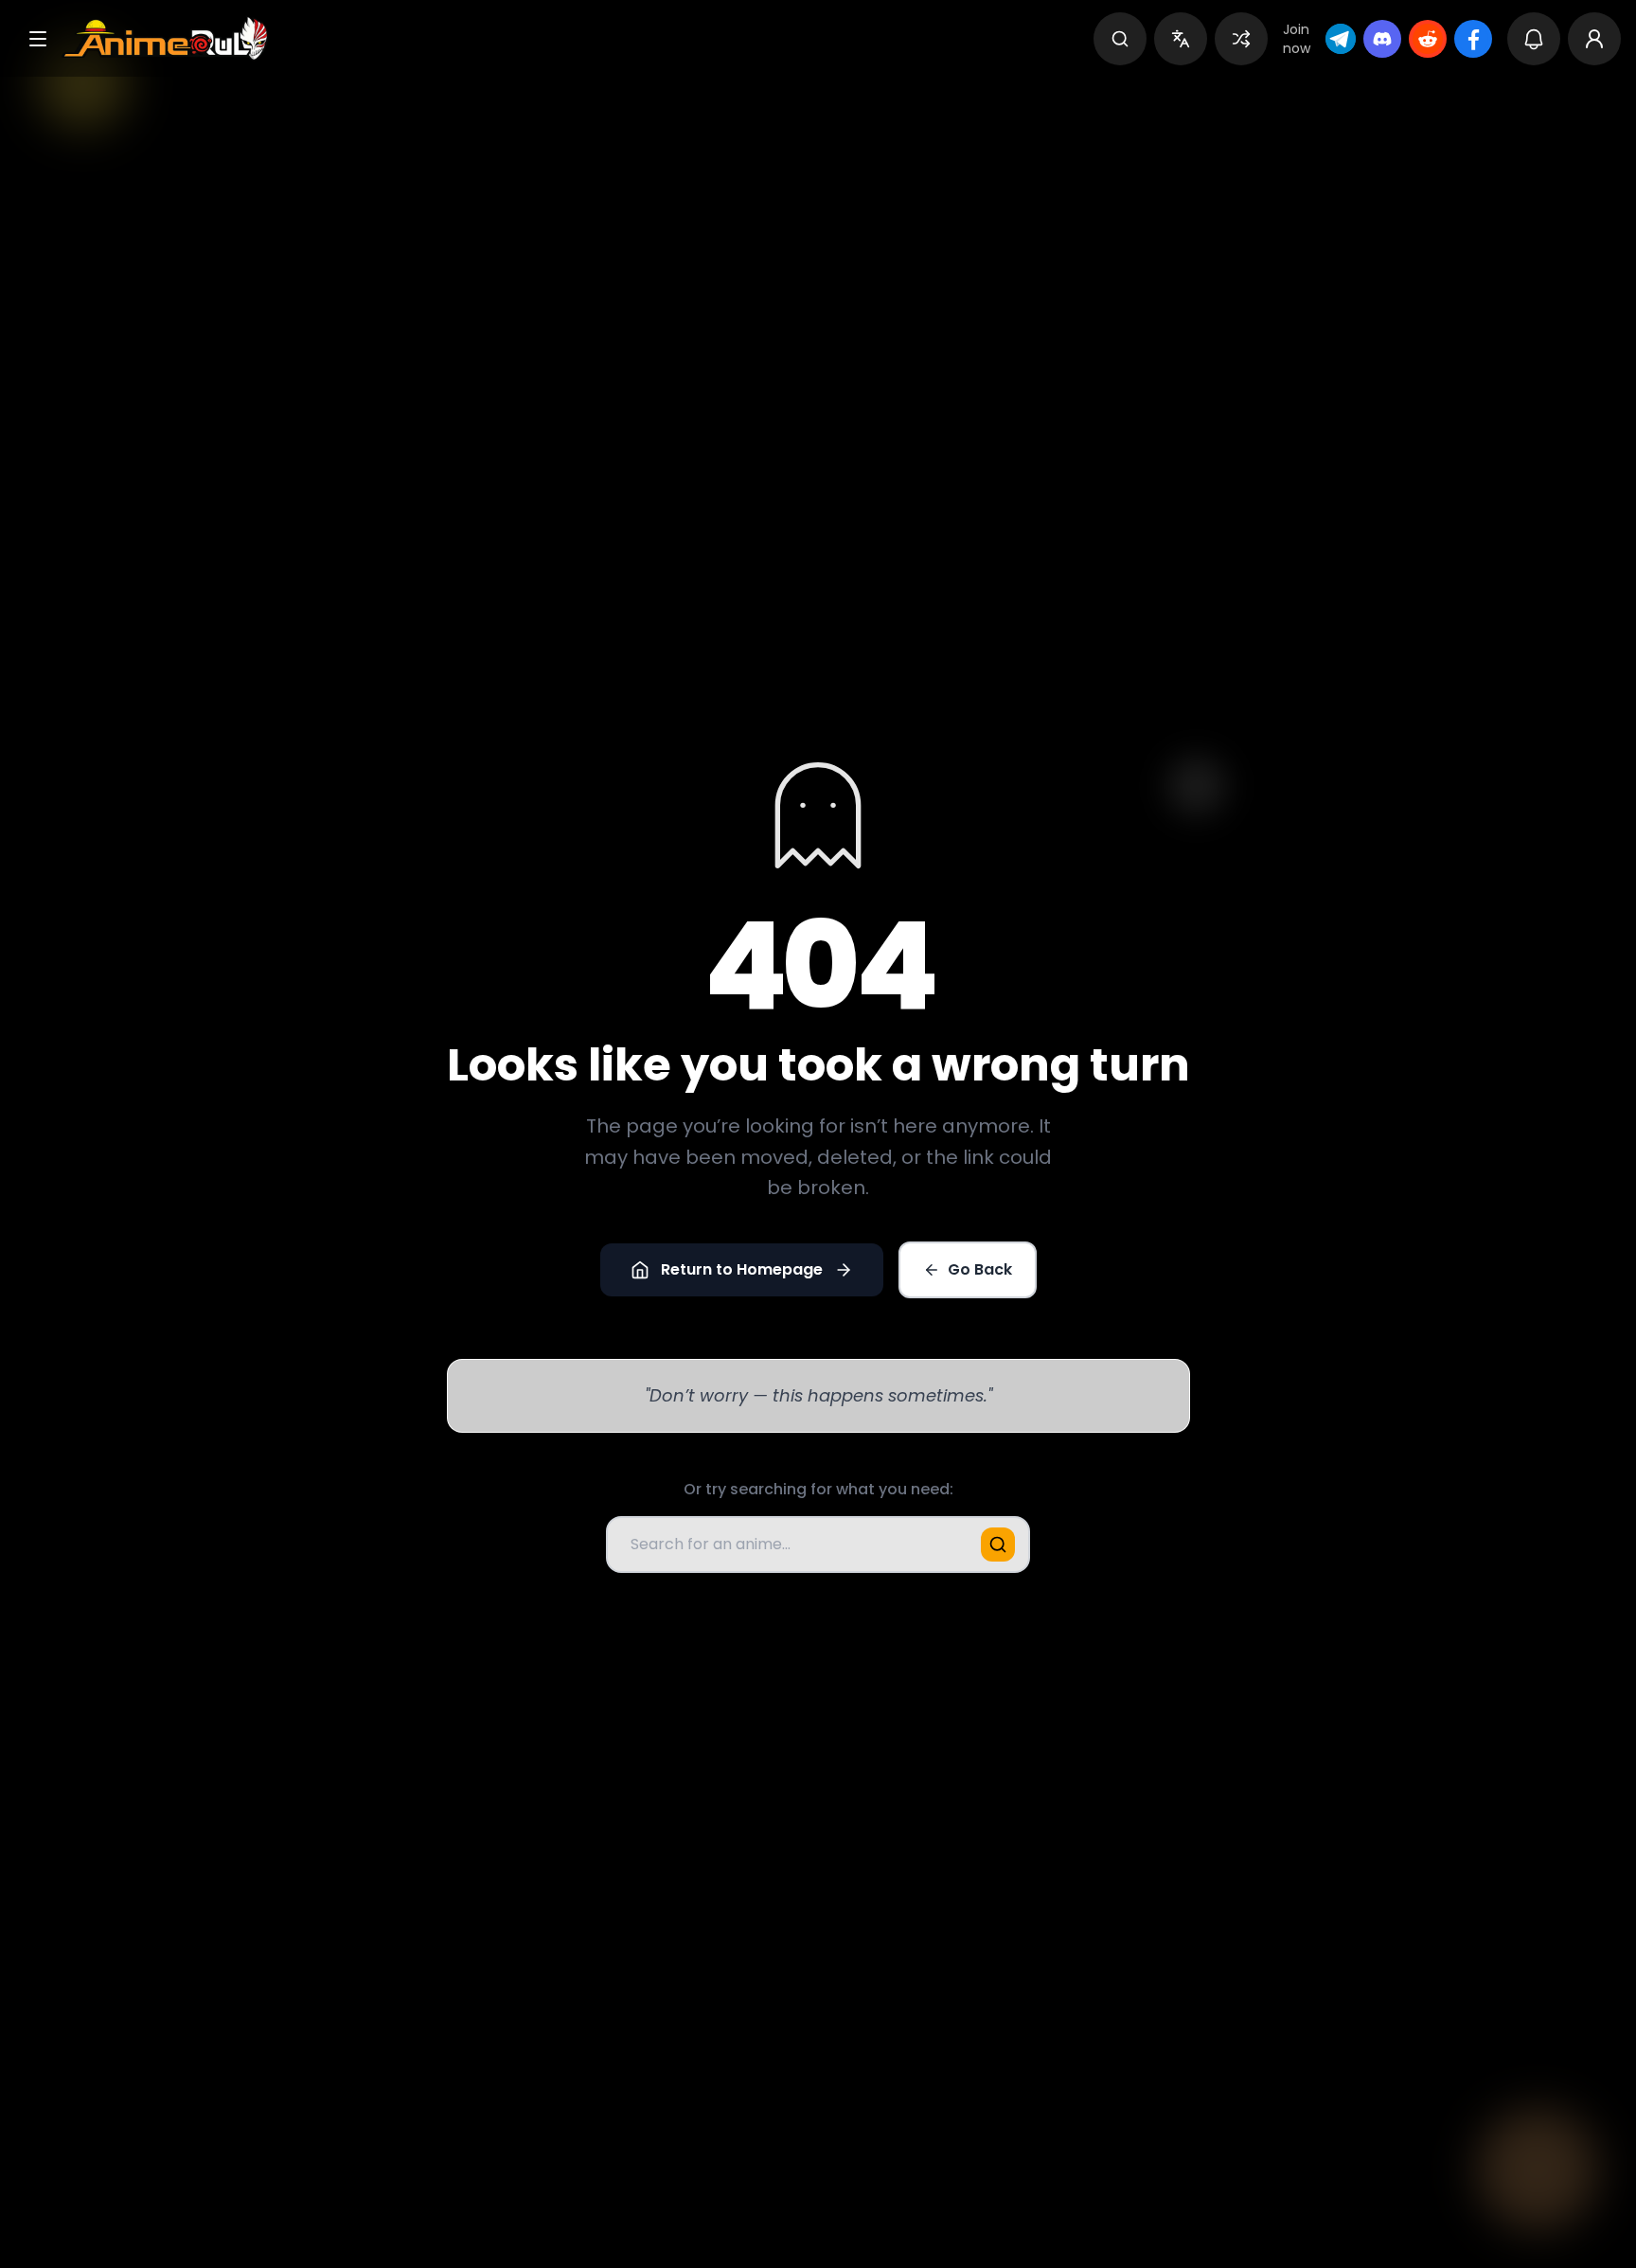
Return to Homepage (742, 1269)
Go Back (980, 1269)
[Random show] (1241, 39)
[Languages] (1181, 39)
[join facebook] (1473, 39)
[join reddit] (1428, 39)
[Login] (1594, 39)
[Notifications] (1534, 39)
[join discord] (1382, 39)
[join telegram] (1341, 39)
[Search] (1120, 39)
